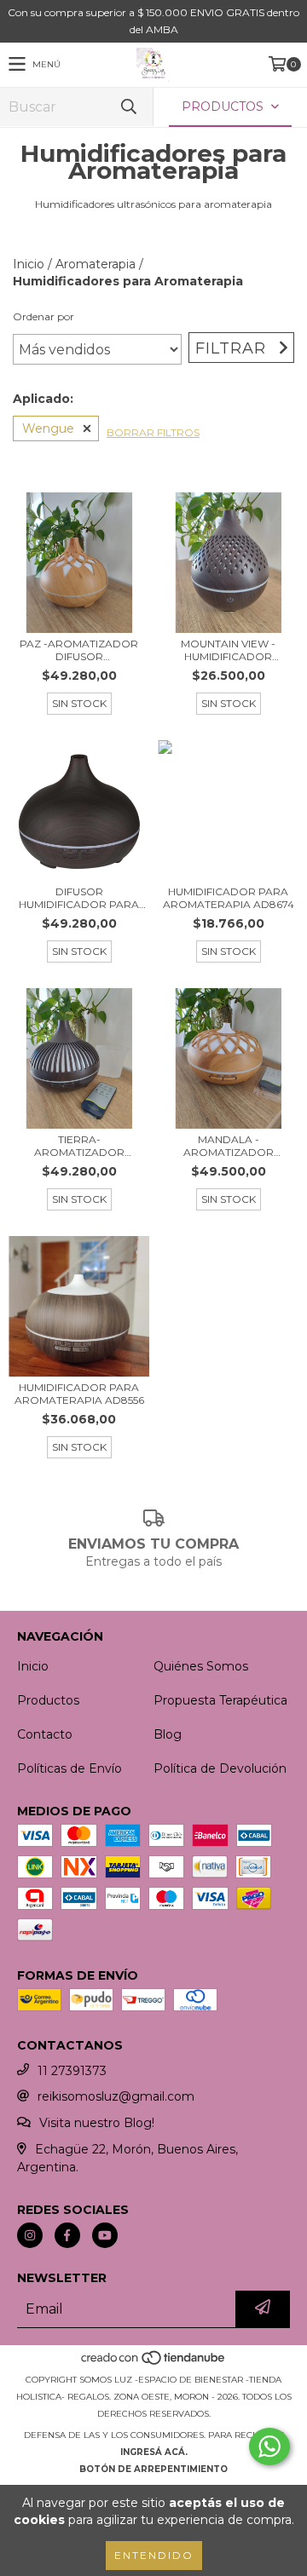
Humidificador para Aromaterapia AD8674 (229, 898)
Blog (168, 1734)
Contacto (45, 1734)
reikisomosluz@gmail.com (116, 2096)
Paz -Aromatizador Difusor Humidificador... (79, 650)
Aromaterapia (96, 264)
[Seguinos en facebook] (67, 2235)
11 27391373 (72, 2071)
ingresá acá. (154, 2452)
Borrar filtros (153, 432)
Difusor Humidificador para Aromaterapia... (79, 898)
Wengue (48, 428)
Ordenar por (43, 316)
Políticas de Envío (70, 1768)
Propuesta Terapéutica (220, 1700)
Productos (48, 1700)
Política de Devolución (220, 1768)
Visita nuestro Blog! (97, 2123)
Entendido (154, 2555)
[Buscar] (128, 107)
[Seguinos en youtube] (105, 2235)
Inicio (29, 264)
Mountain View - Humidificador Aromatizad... (228, 650)
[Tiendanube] (154, 2363)
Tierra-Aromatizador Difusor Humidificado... (79, 1146)
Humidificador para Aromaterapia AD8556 (79, 1394)
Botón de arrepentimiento (153, 2469)
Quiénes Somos (201, 1666)
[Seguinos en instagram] (30, 2235)
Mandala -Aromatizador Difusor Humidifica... (228, 1146)
